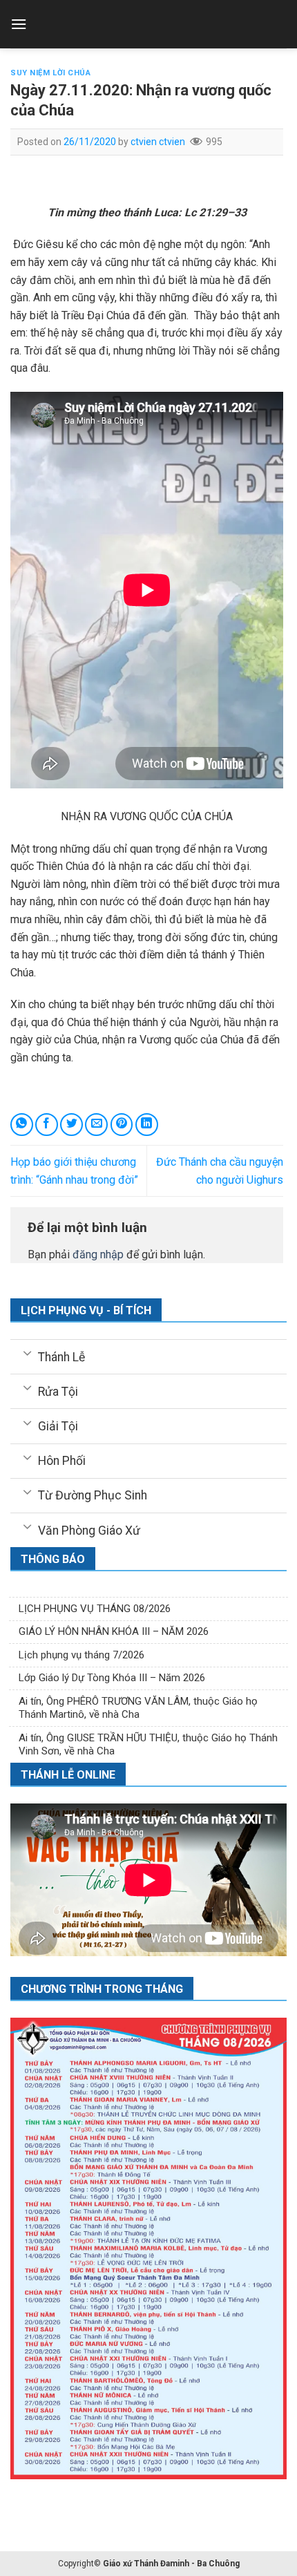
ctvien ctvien (158, 142)
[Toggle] (27, 1352)
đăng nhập (98, 1254)
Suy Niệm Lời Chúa (51, 73)
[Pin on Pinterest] (122, 1125)
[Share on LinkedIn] (147, 1125)
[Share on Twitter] (71, 1125)
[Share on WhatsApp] (22, 1125)
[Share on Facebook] (47, 1125)
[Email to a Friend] (96, 1125)
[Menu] (19, 24)
